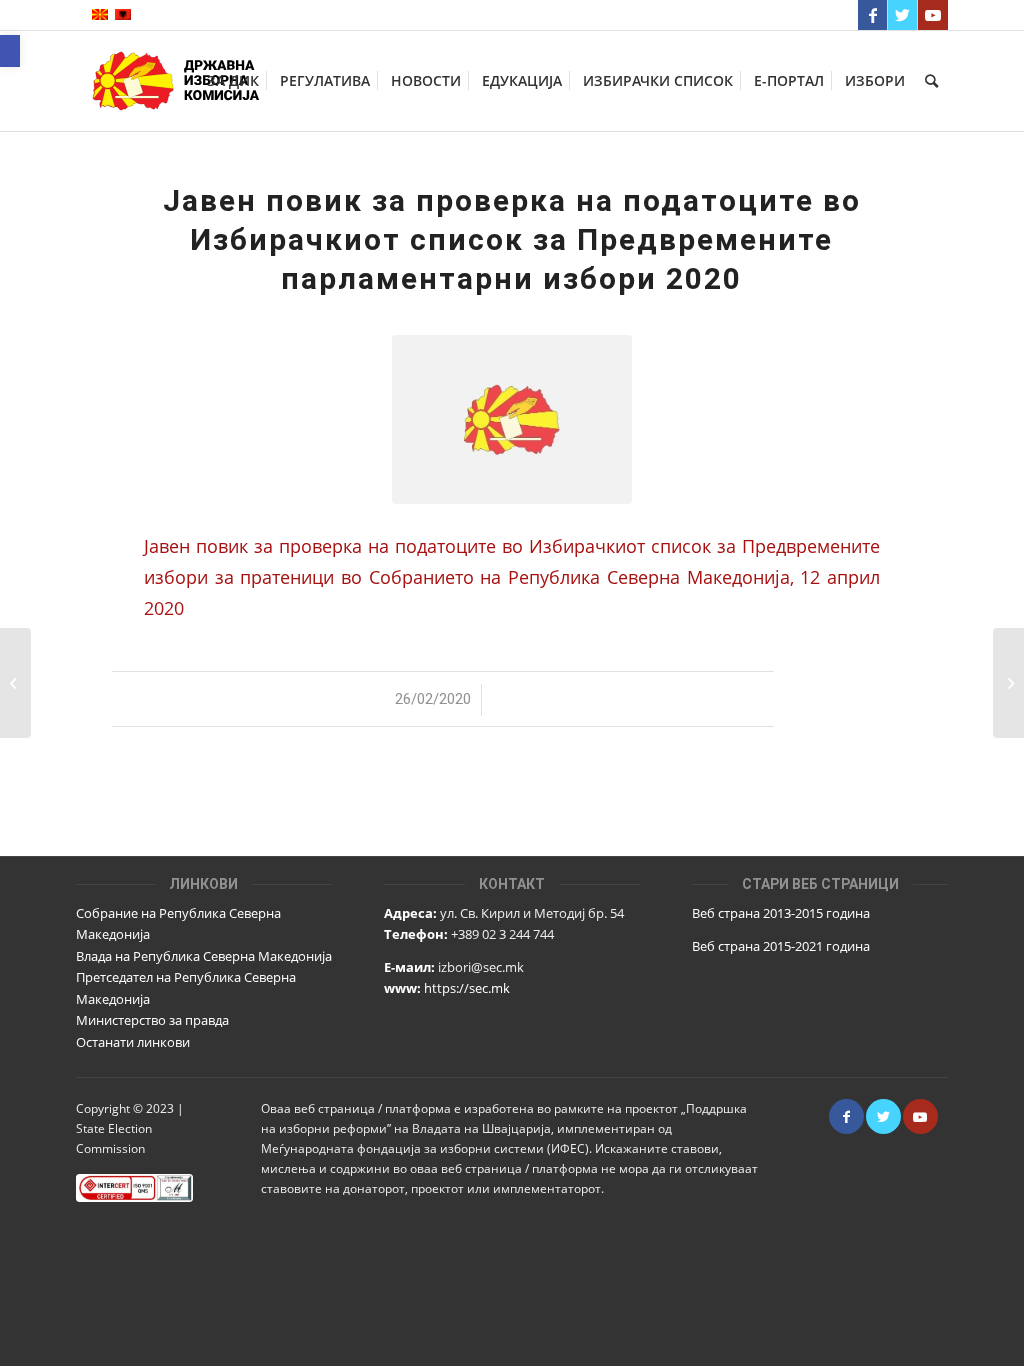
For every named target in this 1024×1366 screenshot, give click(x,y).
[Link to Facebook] (872, 15)
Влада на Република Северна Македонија (204, 956)
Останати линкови (133, 1042)
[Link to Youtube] (933, 15)
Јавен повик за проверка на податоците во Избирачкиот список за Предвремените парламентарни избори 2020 (512, 239)
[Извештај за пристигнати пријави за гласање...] (15, 683)
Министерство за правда (152, 1020)
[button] (10, 51)
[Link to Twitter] (902, 15)
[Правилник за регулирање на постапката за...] (1008, 683)
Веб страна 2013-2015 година (781, 913)
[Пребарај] (931, 81)
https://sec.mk (467, 988)
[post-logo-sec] (512, 419)
